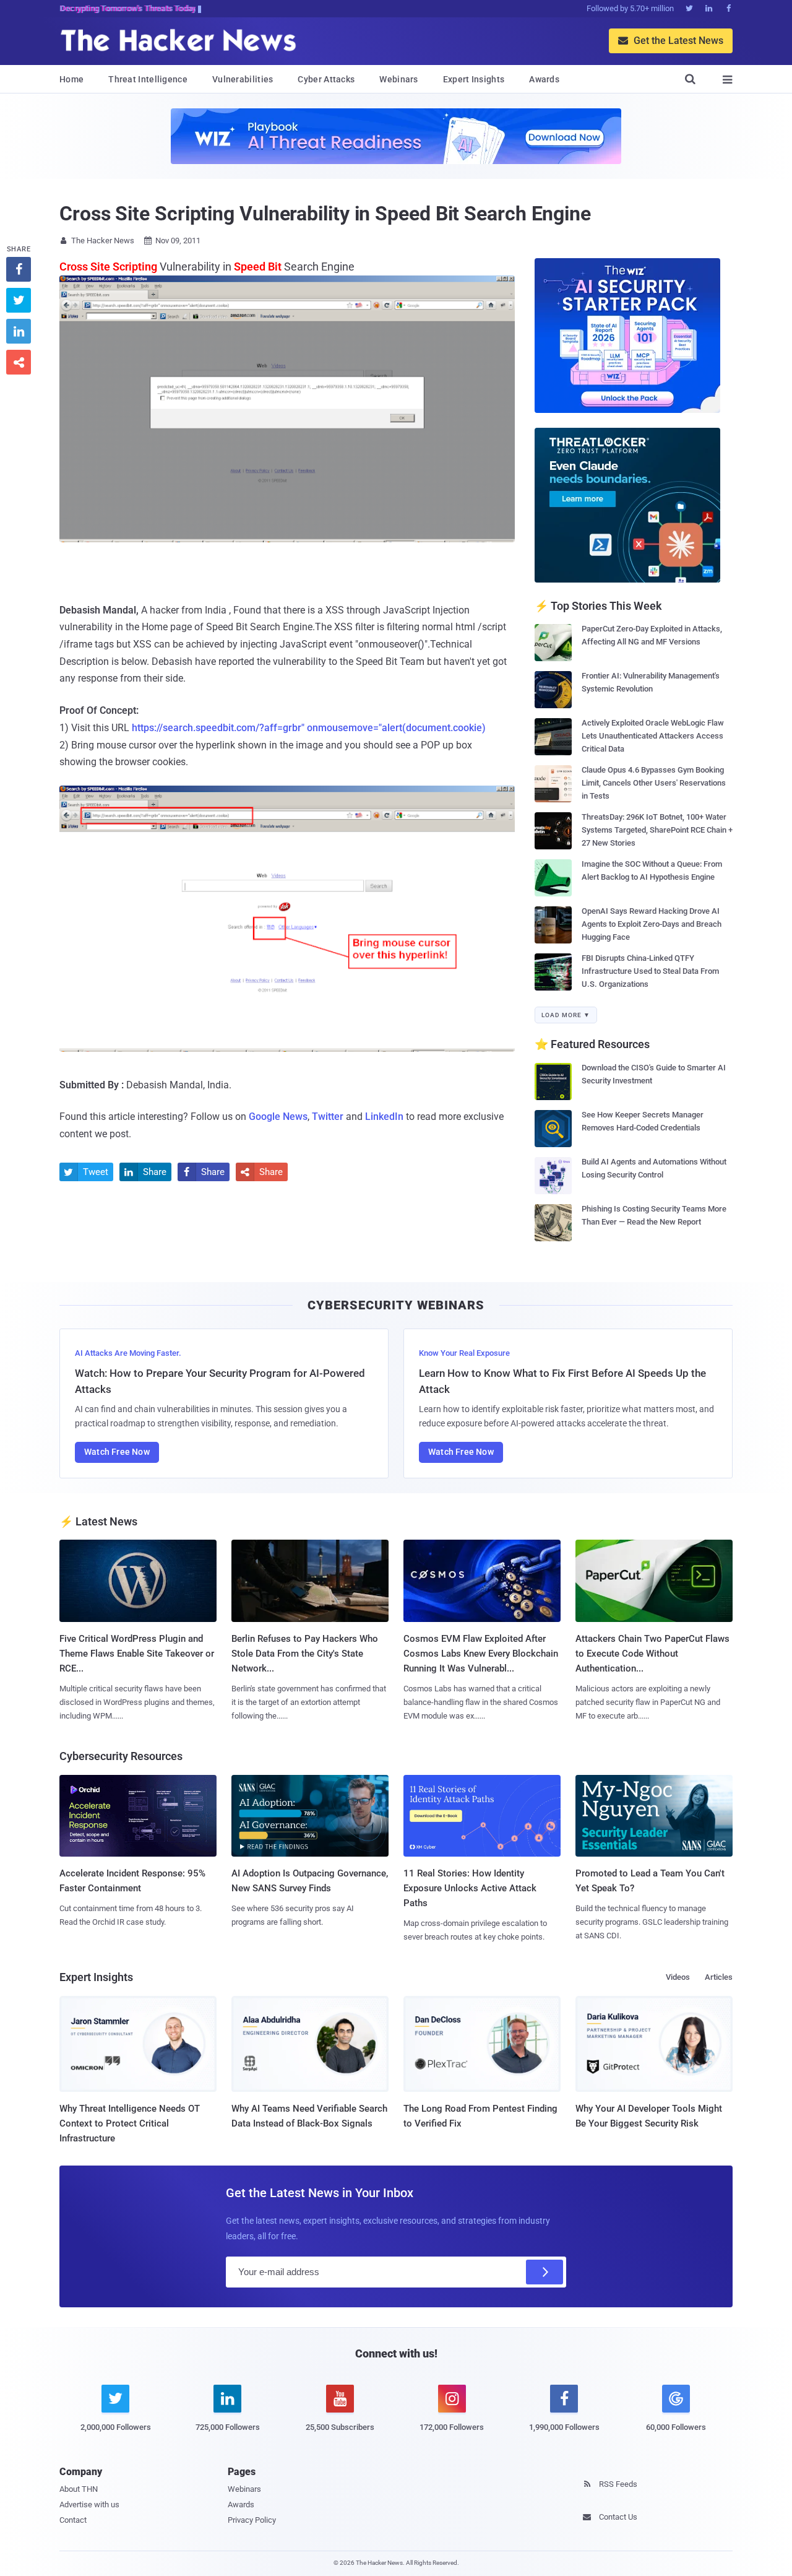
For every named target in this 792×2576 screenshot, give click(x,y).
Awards (544, 79)
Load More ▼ (566, 1015)
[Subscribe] (544, 2272)
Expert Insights (474, 79)
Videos (678, 1977)
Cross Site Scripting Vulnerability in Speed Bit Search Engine (325, 214)
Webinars (398, 79)
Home (71, 79)
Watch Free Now (117, 1452)
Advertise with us (89, 2504)
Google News (278, 1117)
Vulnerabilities (243, 79)
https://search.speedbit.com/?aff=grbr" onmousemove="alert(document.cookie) (309, 728)
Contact (73, 2520)
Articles (719, 1977)
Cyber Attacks (326, 79)
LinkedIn (384, 1117)
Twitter (328, 1117)
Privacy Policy (252, 2520)
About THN (79, 2489)
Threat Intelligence (148, 79)
